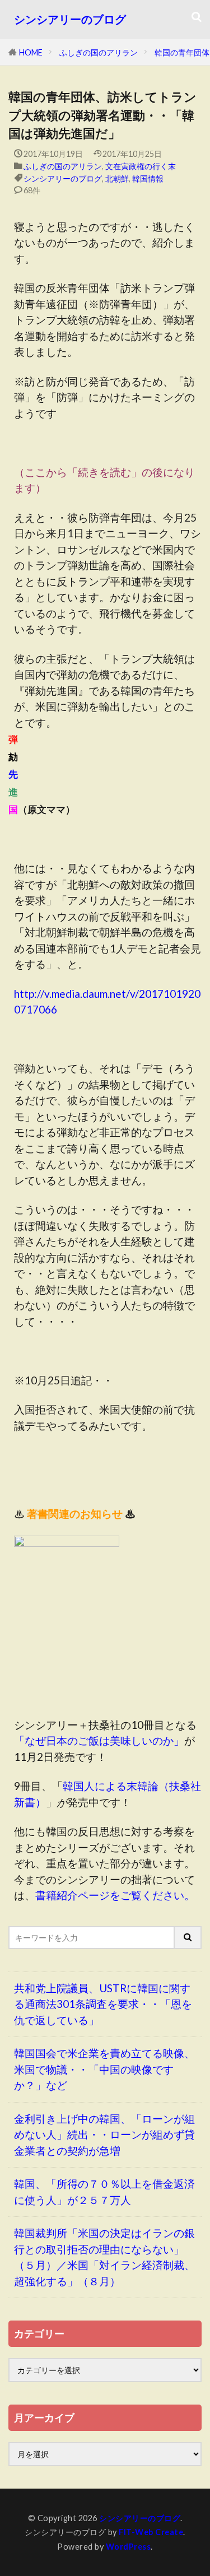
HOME (31, 52)
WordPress (129, 2547)
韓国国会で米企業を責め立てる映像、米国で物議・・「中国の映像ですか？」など (104, 2069)
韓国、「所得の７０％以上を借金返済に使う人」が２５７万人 (104, 2192)
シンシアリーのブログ (70, 19)
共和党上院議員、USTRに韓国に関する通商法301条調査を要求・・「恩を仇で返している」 (103, 2004)
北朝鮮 (117, 178)
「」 (99, 1740)
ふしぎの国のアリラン (99, 52)
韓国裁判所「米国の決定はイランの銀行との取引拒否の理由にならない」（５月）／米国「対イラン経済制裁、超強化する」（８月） (104, 2257)
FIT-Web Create (151, 2532)
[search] (188, 1938)
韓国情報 (148, 178)
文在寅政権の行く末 (141, 166)
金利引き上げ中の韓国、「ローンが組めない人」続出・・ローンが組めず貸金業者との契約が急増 (104, 2135)
